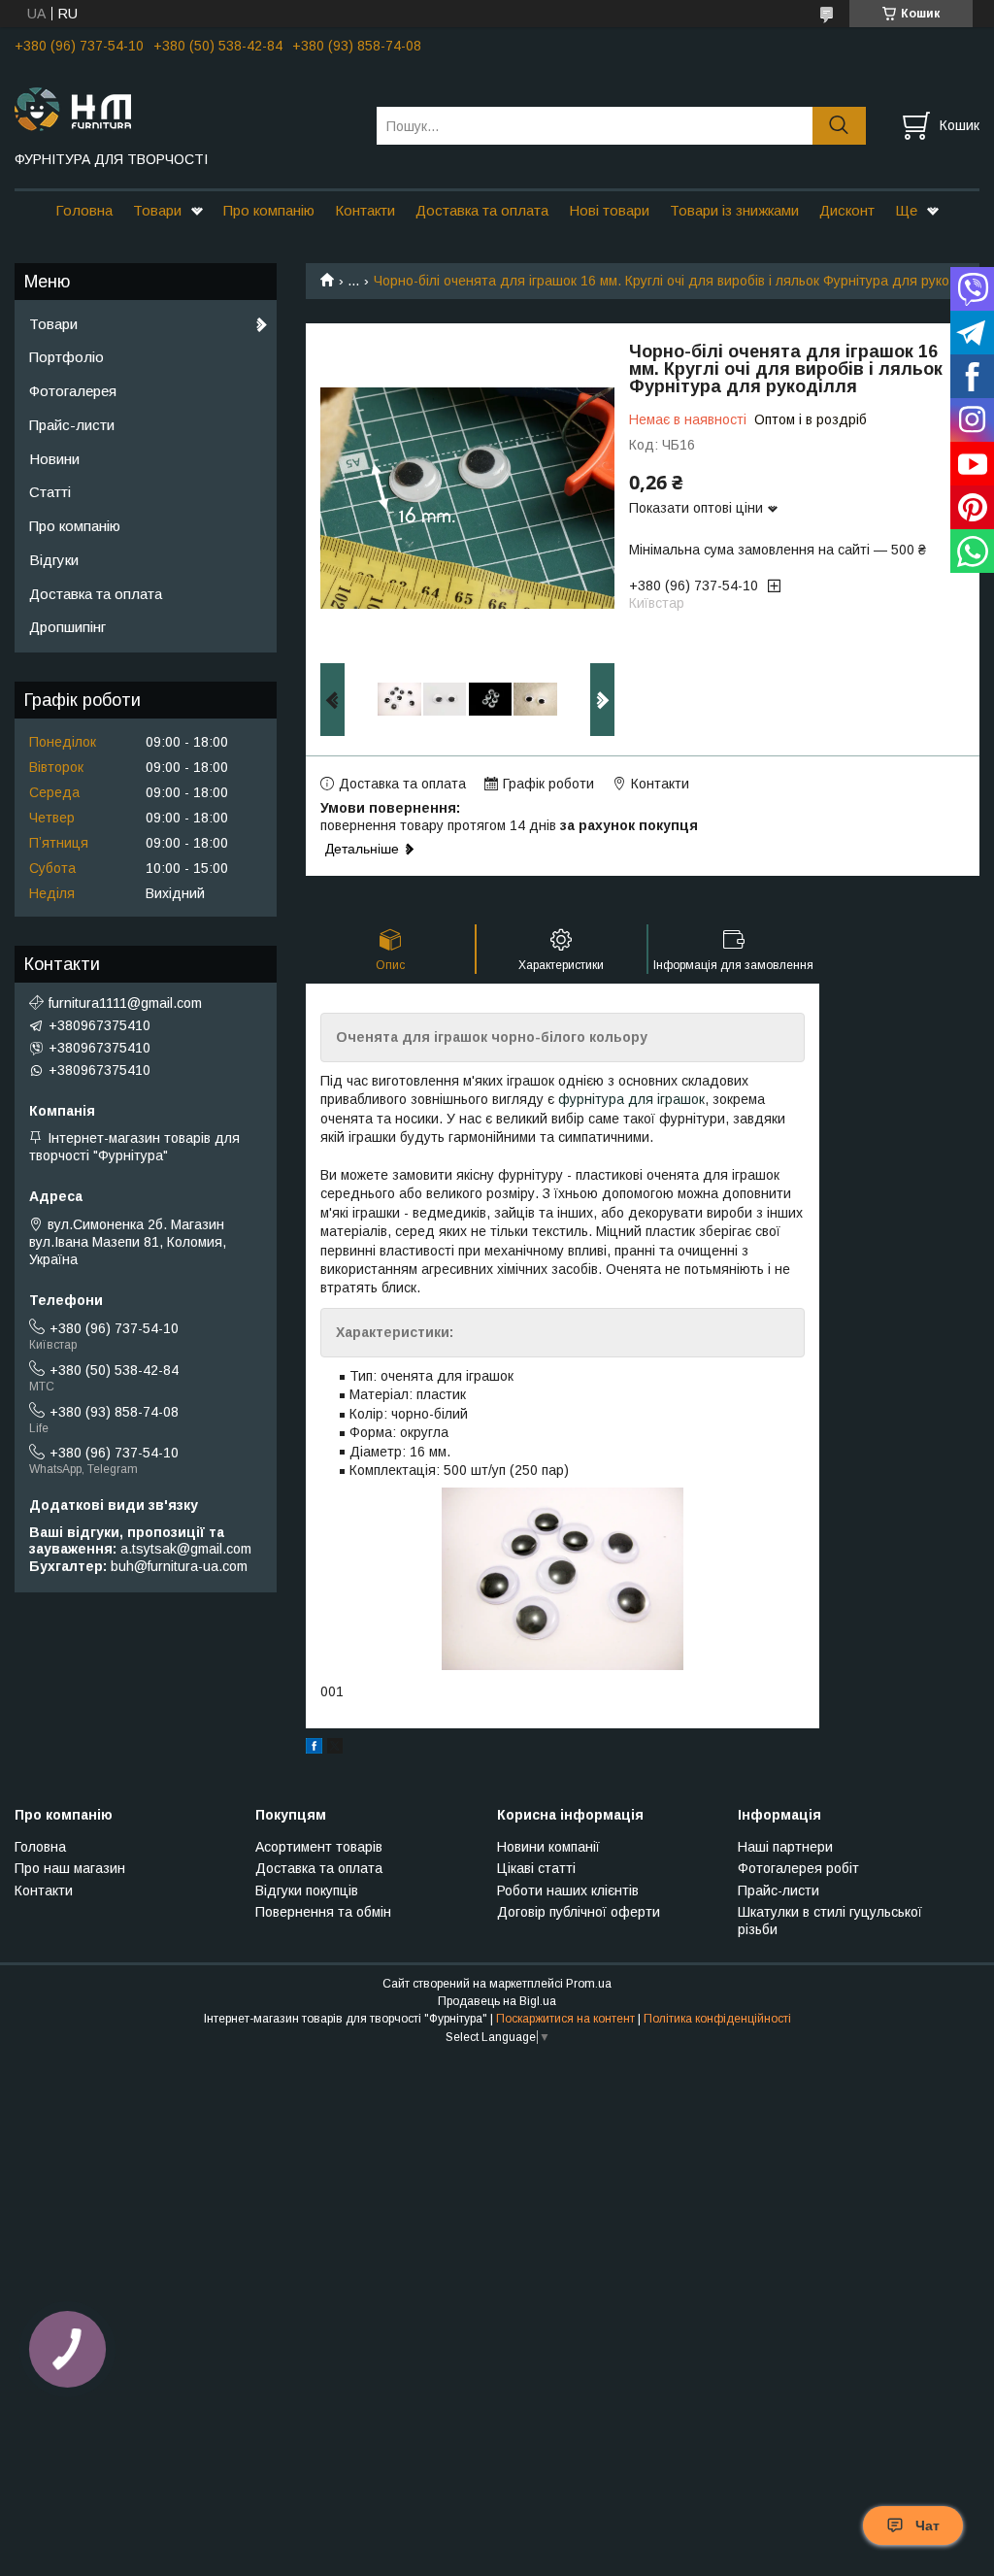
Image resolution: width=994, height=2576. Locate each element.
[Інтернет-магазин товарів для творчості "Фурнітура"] (183, 108)
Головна (84, 210)
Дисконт (847, 210)
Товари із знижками (734, 210)
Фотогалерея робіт (798, 1868)
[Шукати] (839, 126)
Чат (928, 2526)
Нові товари (609, 210)
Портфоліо (66, 357)
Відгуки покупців (307, 1890)
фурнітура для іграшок (631, 1099)
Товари (157, 210)
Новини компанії (548, 1847)
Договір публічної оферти (579, 1912)
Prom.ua (589, 1984)
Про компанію (269, 210)
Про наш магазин (70, 1868)
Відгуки (54, 560)
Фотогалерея (73, 391)
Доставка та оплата (482, 210)
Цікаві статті (536, 1868)
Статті (50, 492)
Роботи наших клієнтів (568, 1890)
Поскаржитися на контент (565, 2019)
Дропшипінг (67, 627)
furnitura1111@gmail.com (125, 1003)
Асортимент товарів (319, 1847)
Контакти (365, 210)
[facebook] (314, 1749)
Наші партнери (785, 1847)
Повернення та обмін (323, 1912)
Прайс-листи (72, 425)
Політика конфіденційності (717, 2019)
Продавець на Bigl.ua (497, 2001)
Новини (54, 459)
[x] (335, 1749)
